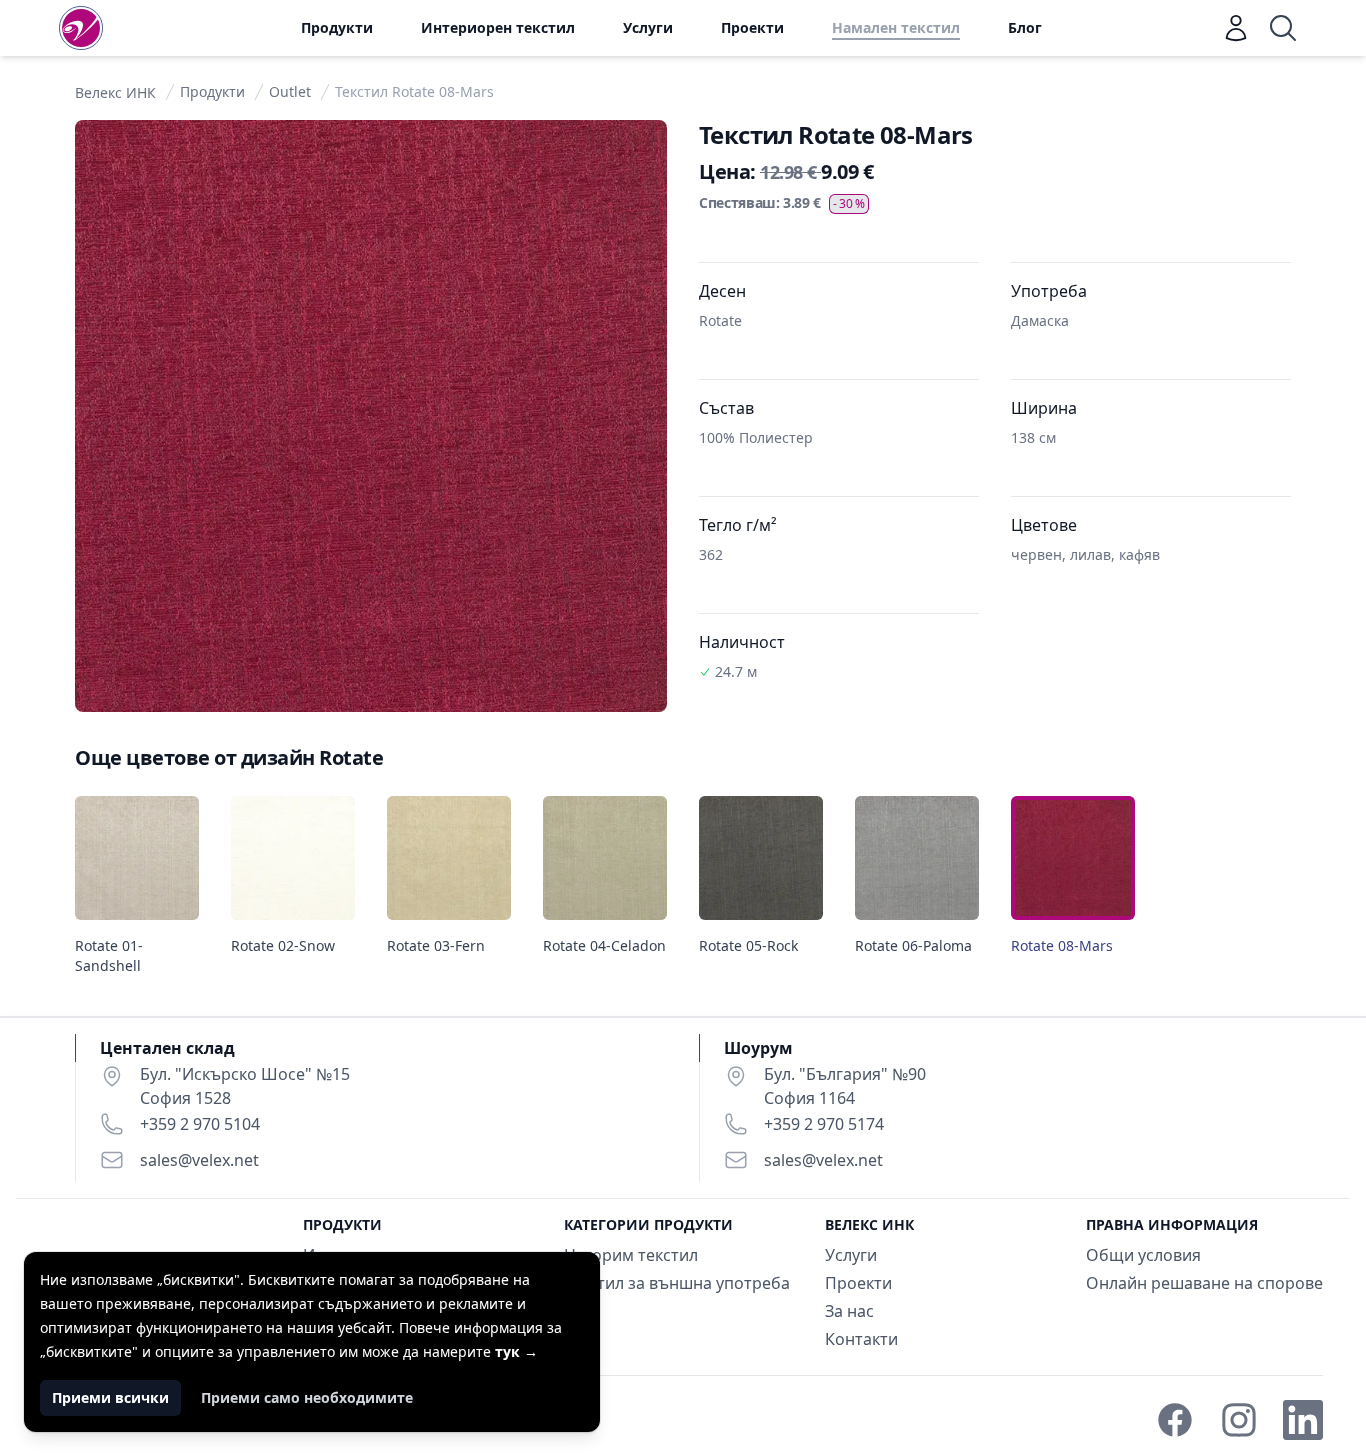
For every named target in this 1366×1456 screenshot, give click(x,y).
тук (516, 1351)
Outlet (290, 91)
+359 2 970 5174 (824, 1124)
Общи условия (1143, 1255)
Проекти (752, 27)
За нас (849, 1311)
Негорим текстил (631, 1255)
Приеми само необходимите (307, 1397)
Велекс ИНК (115, 92)
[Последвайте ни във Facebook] (1175, 1420)
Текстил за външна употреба (677, 1283)
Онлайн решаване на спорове (1204, 1283)
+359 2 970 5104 (200, 1124)
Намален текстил (896, 27)
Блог (1025, 27)
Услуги (648, 27)
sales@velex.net (199, 1160)
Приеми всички (110, 1397)
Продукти (337, 27)
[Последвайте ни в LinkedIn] (1303, 1420)
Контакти (861, 1339)
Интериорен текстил (498, 27)
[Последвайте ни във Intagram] (1239, 1420)
